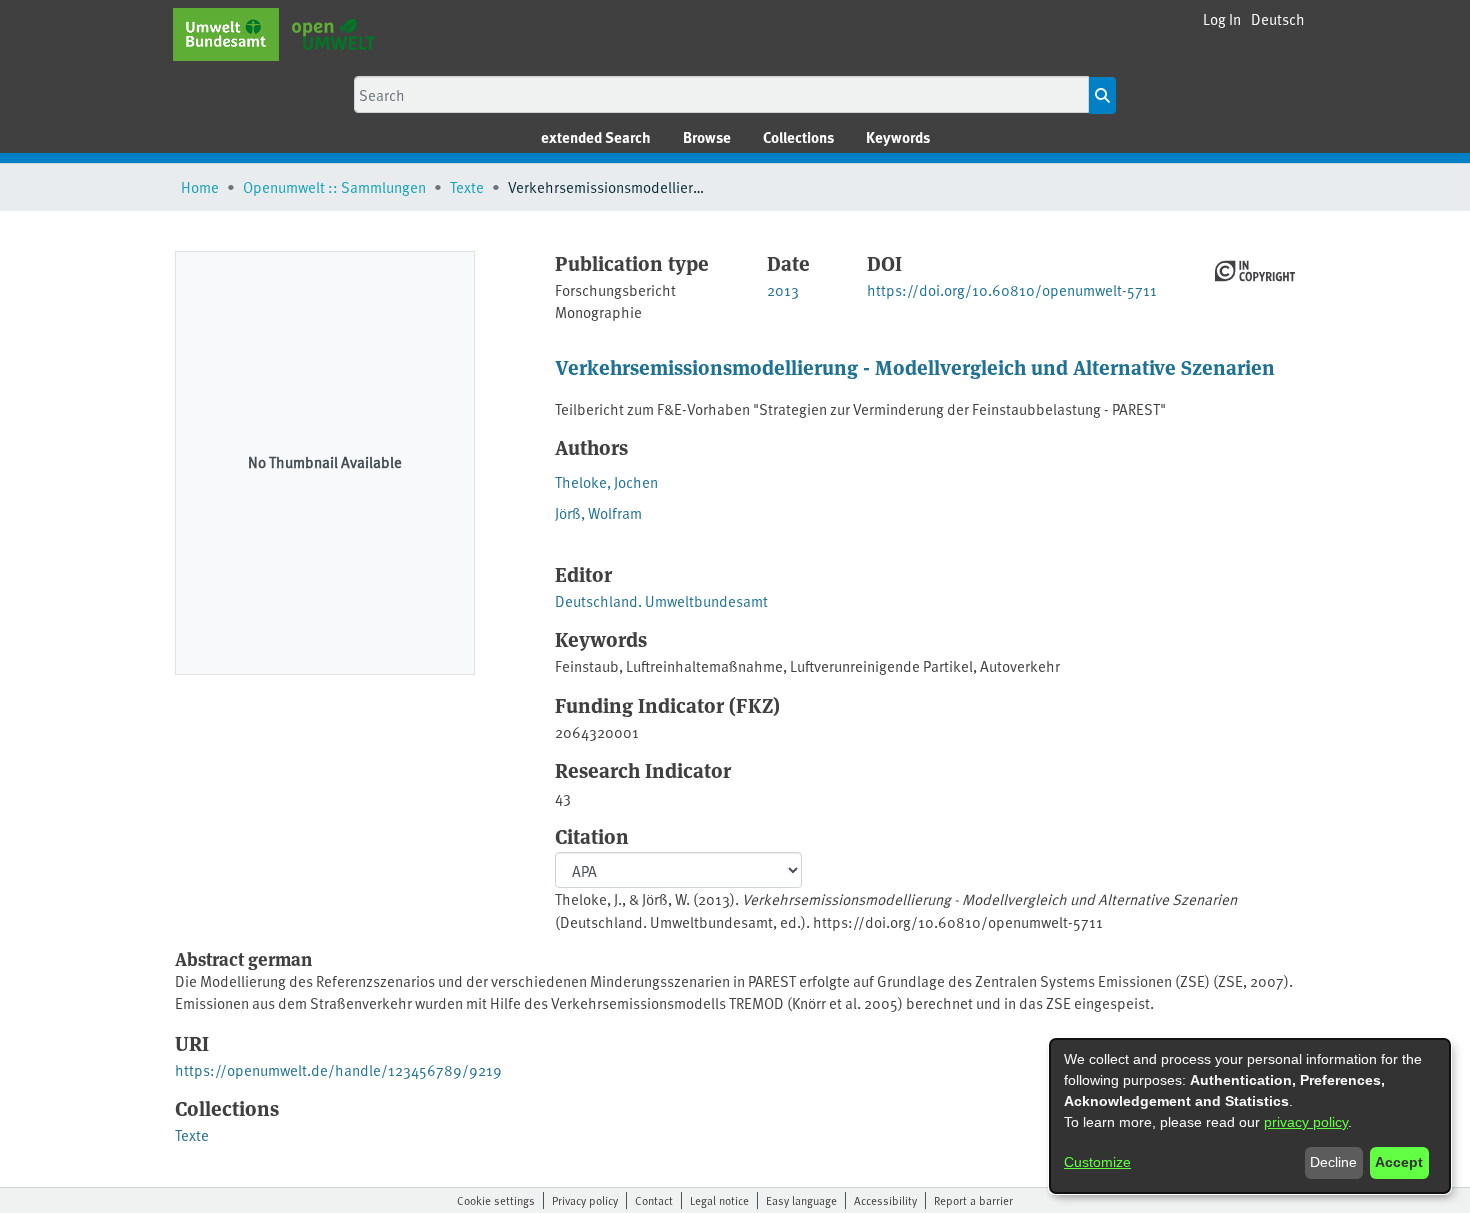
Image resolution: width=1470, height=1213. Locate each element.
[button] (1278, 19)
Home (200, 186)
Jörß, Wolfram (598, 512)
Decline (1333, 1162)
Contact (654, 1200)
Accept (1399, 1162)
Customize (1097, 1162)
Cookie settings (496, 1200)
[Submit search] (1102, 95)
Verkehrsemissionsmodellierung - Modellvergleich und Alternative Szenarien (915, 366)
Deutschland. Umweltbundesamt (661, 600)
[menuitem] (707, 137)
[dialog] (1250, 1116)
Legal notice (719, 1200)
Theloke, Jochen (606, 481)
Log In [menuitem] (1222, 18)
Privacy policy (585, 1200)
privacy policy (1306, 1122)
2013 (783, 289)
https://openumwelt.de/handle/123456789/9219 (338, 1069)
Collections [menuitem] (798, 137)
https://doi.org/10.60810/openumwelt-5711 (1012, 289)
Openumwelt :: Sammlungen (334, 186)
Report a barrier (973, 1200)
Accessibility (885, 1200)
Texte (467, 186)
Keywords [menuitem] (898, 137)
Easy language (801, 1200)
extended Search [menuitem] (596, 137)
